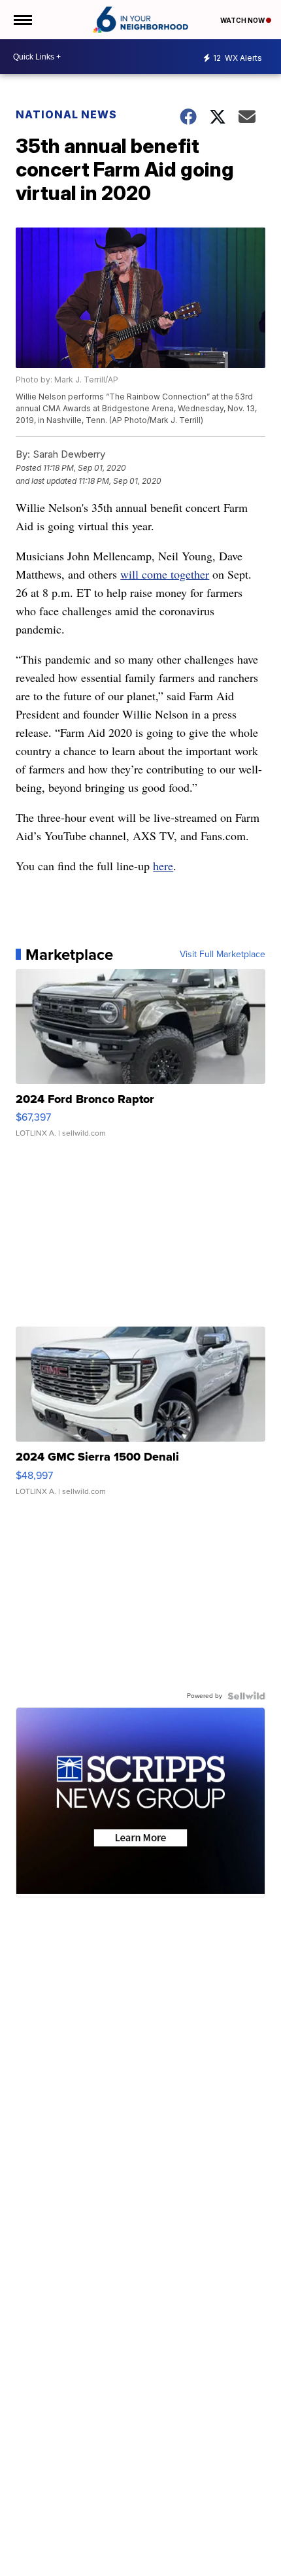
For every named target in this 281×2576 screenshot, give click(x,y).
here (163, 866)
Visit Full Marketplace (223, 955)
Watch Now (243, 20)
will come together (165, 574)
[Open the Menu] (22, 20)
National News (66, 114)
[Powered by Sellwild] (246, 1696)
